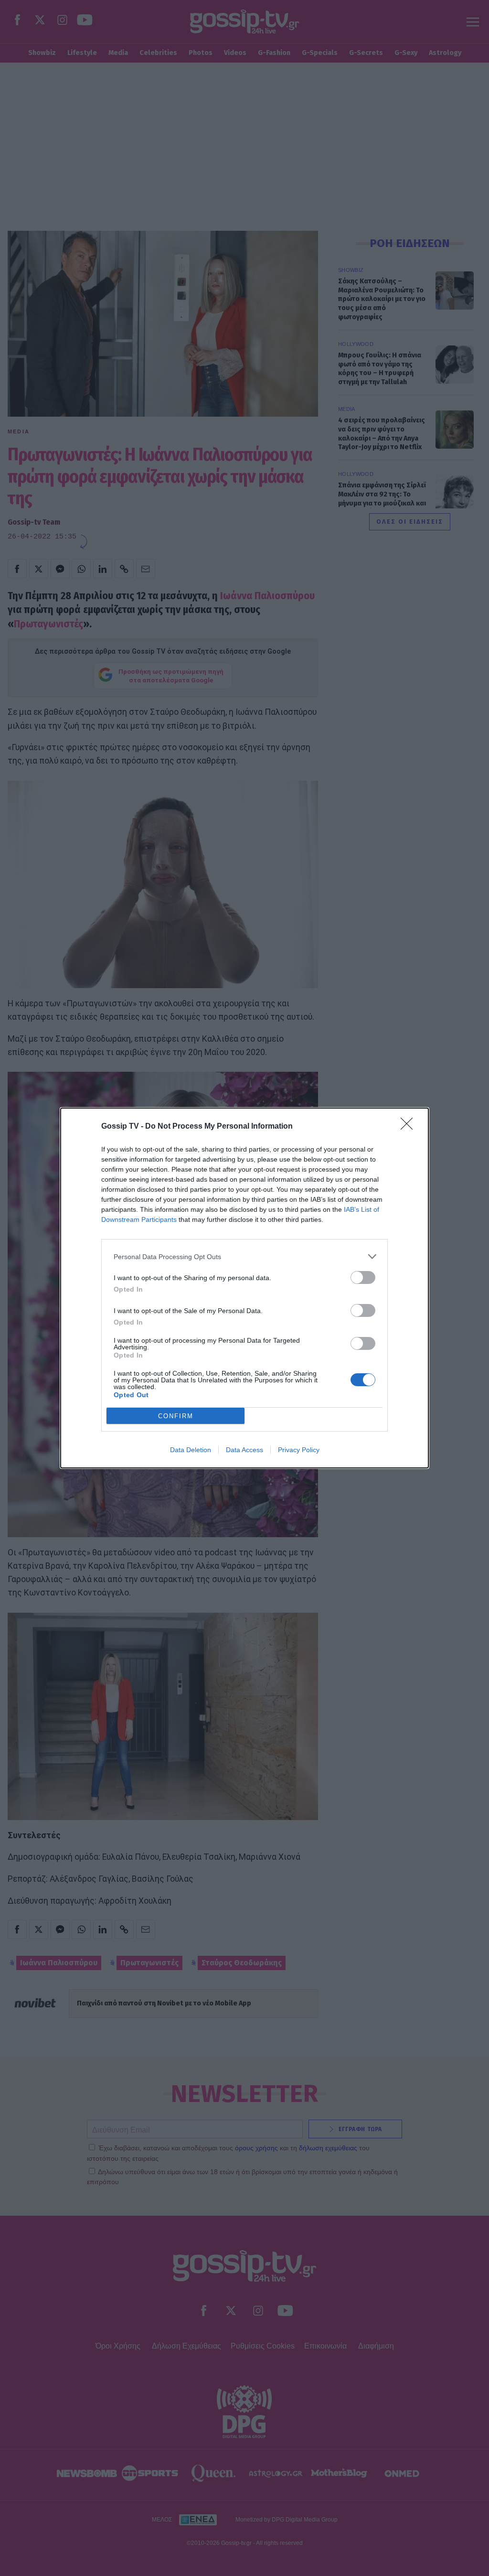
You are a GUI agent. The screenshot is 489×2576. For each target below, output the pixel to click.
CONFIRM (176, 1416)
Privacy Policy (299, 1450)
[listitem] (244, 1256)
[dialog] (244, 1288)
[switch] (363, 1277)
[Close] (410, 1127)
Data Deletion (191, 1450)
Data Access (244, 1450)
